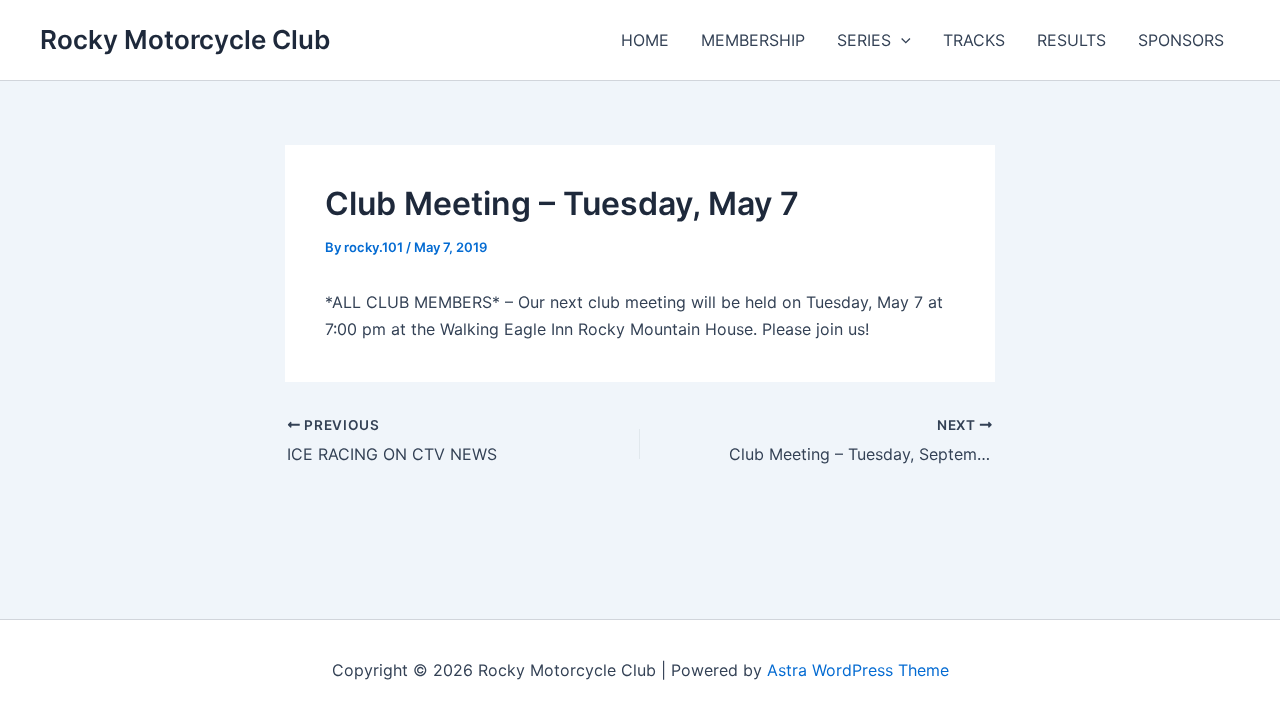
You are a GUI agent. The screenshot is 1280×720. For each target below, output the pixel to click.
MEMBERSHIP (753, 40)
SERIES (864, 40)
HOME (645, 40)
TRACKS (974, 40)
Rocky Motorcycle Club (185, 39)
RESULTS (1071, 40)
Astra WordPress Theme (858, 670)
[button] (901, 40)
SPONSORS (1181, 40)
